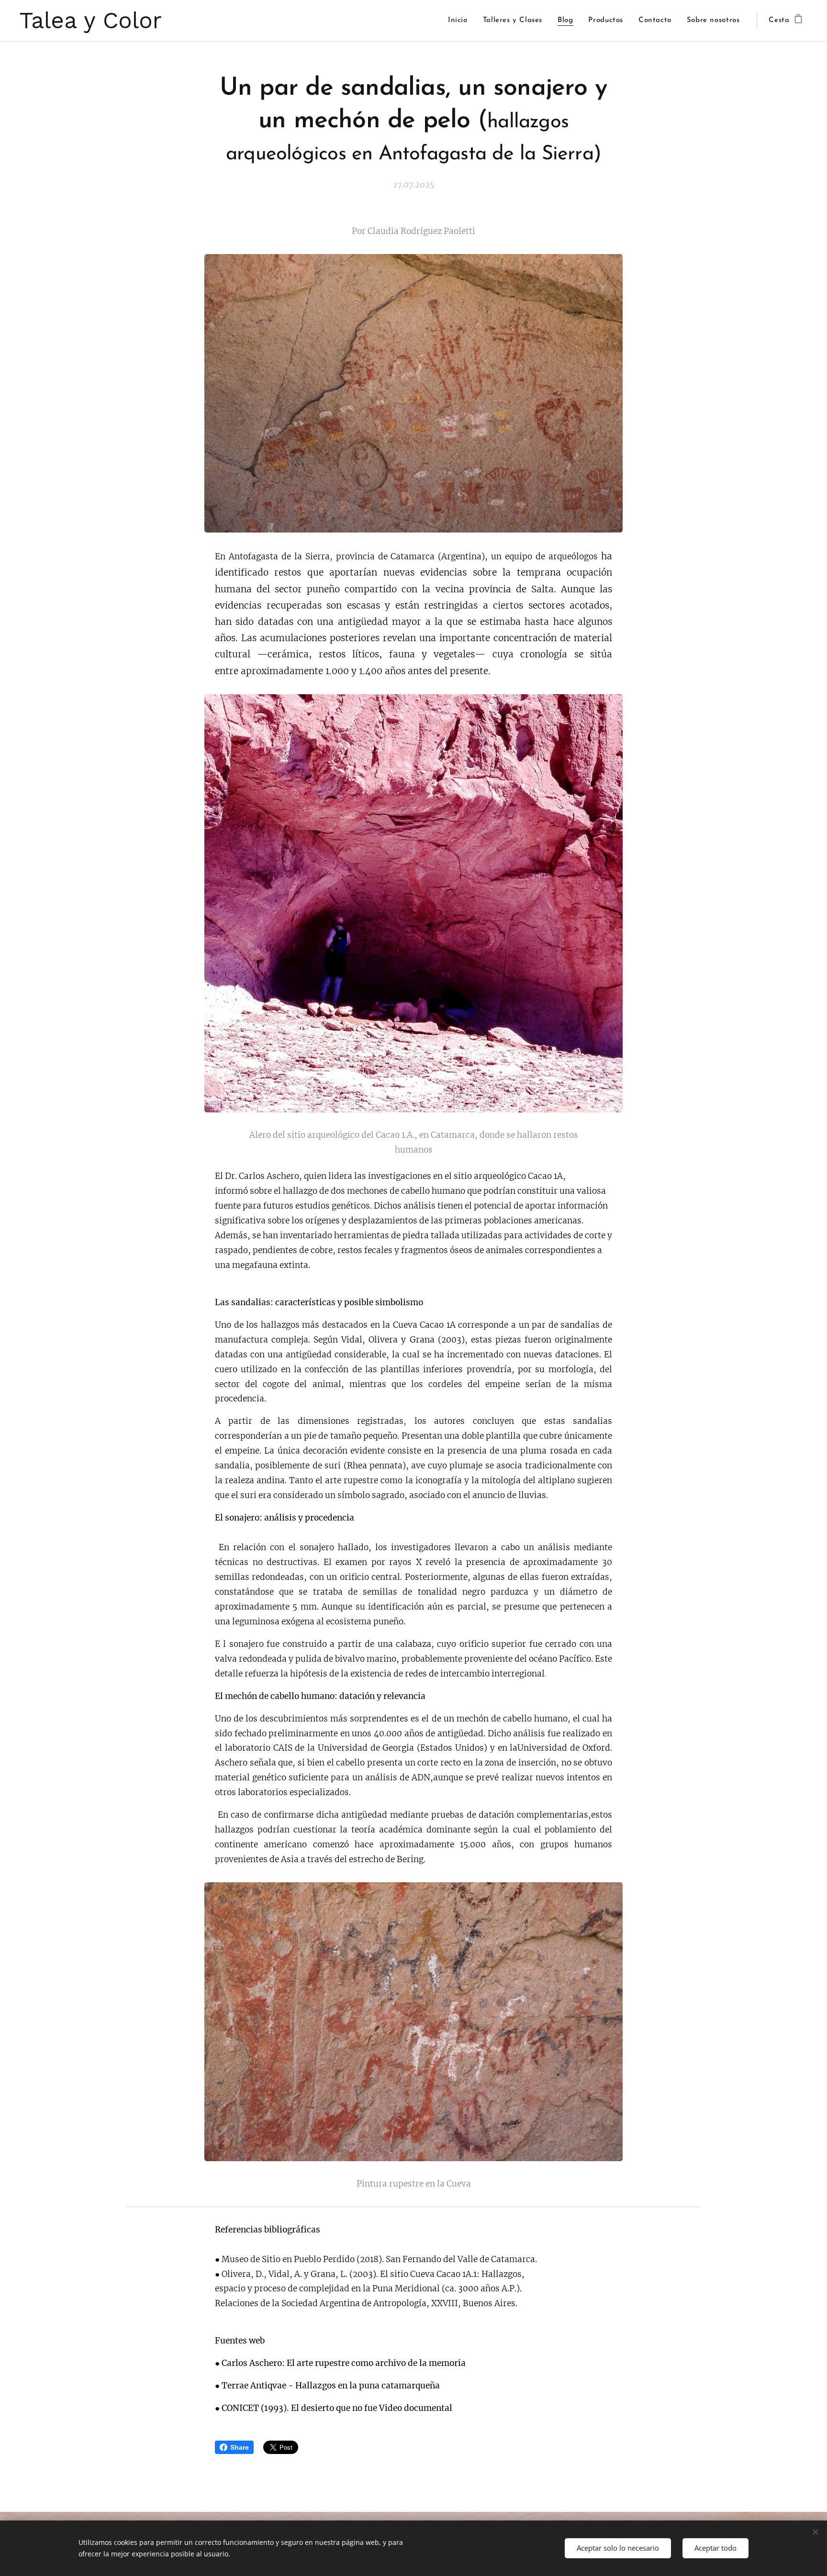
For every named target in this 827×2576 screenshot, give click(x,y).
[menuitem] (460, 21)
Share (240, 2447)
